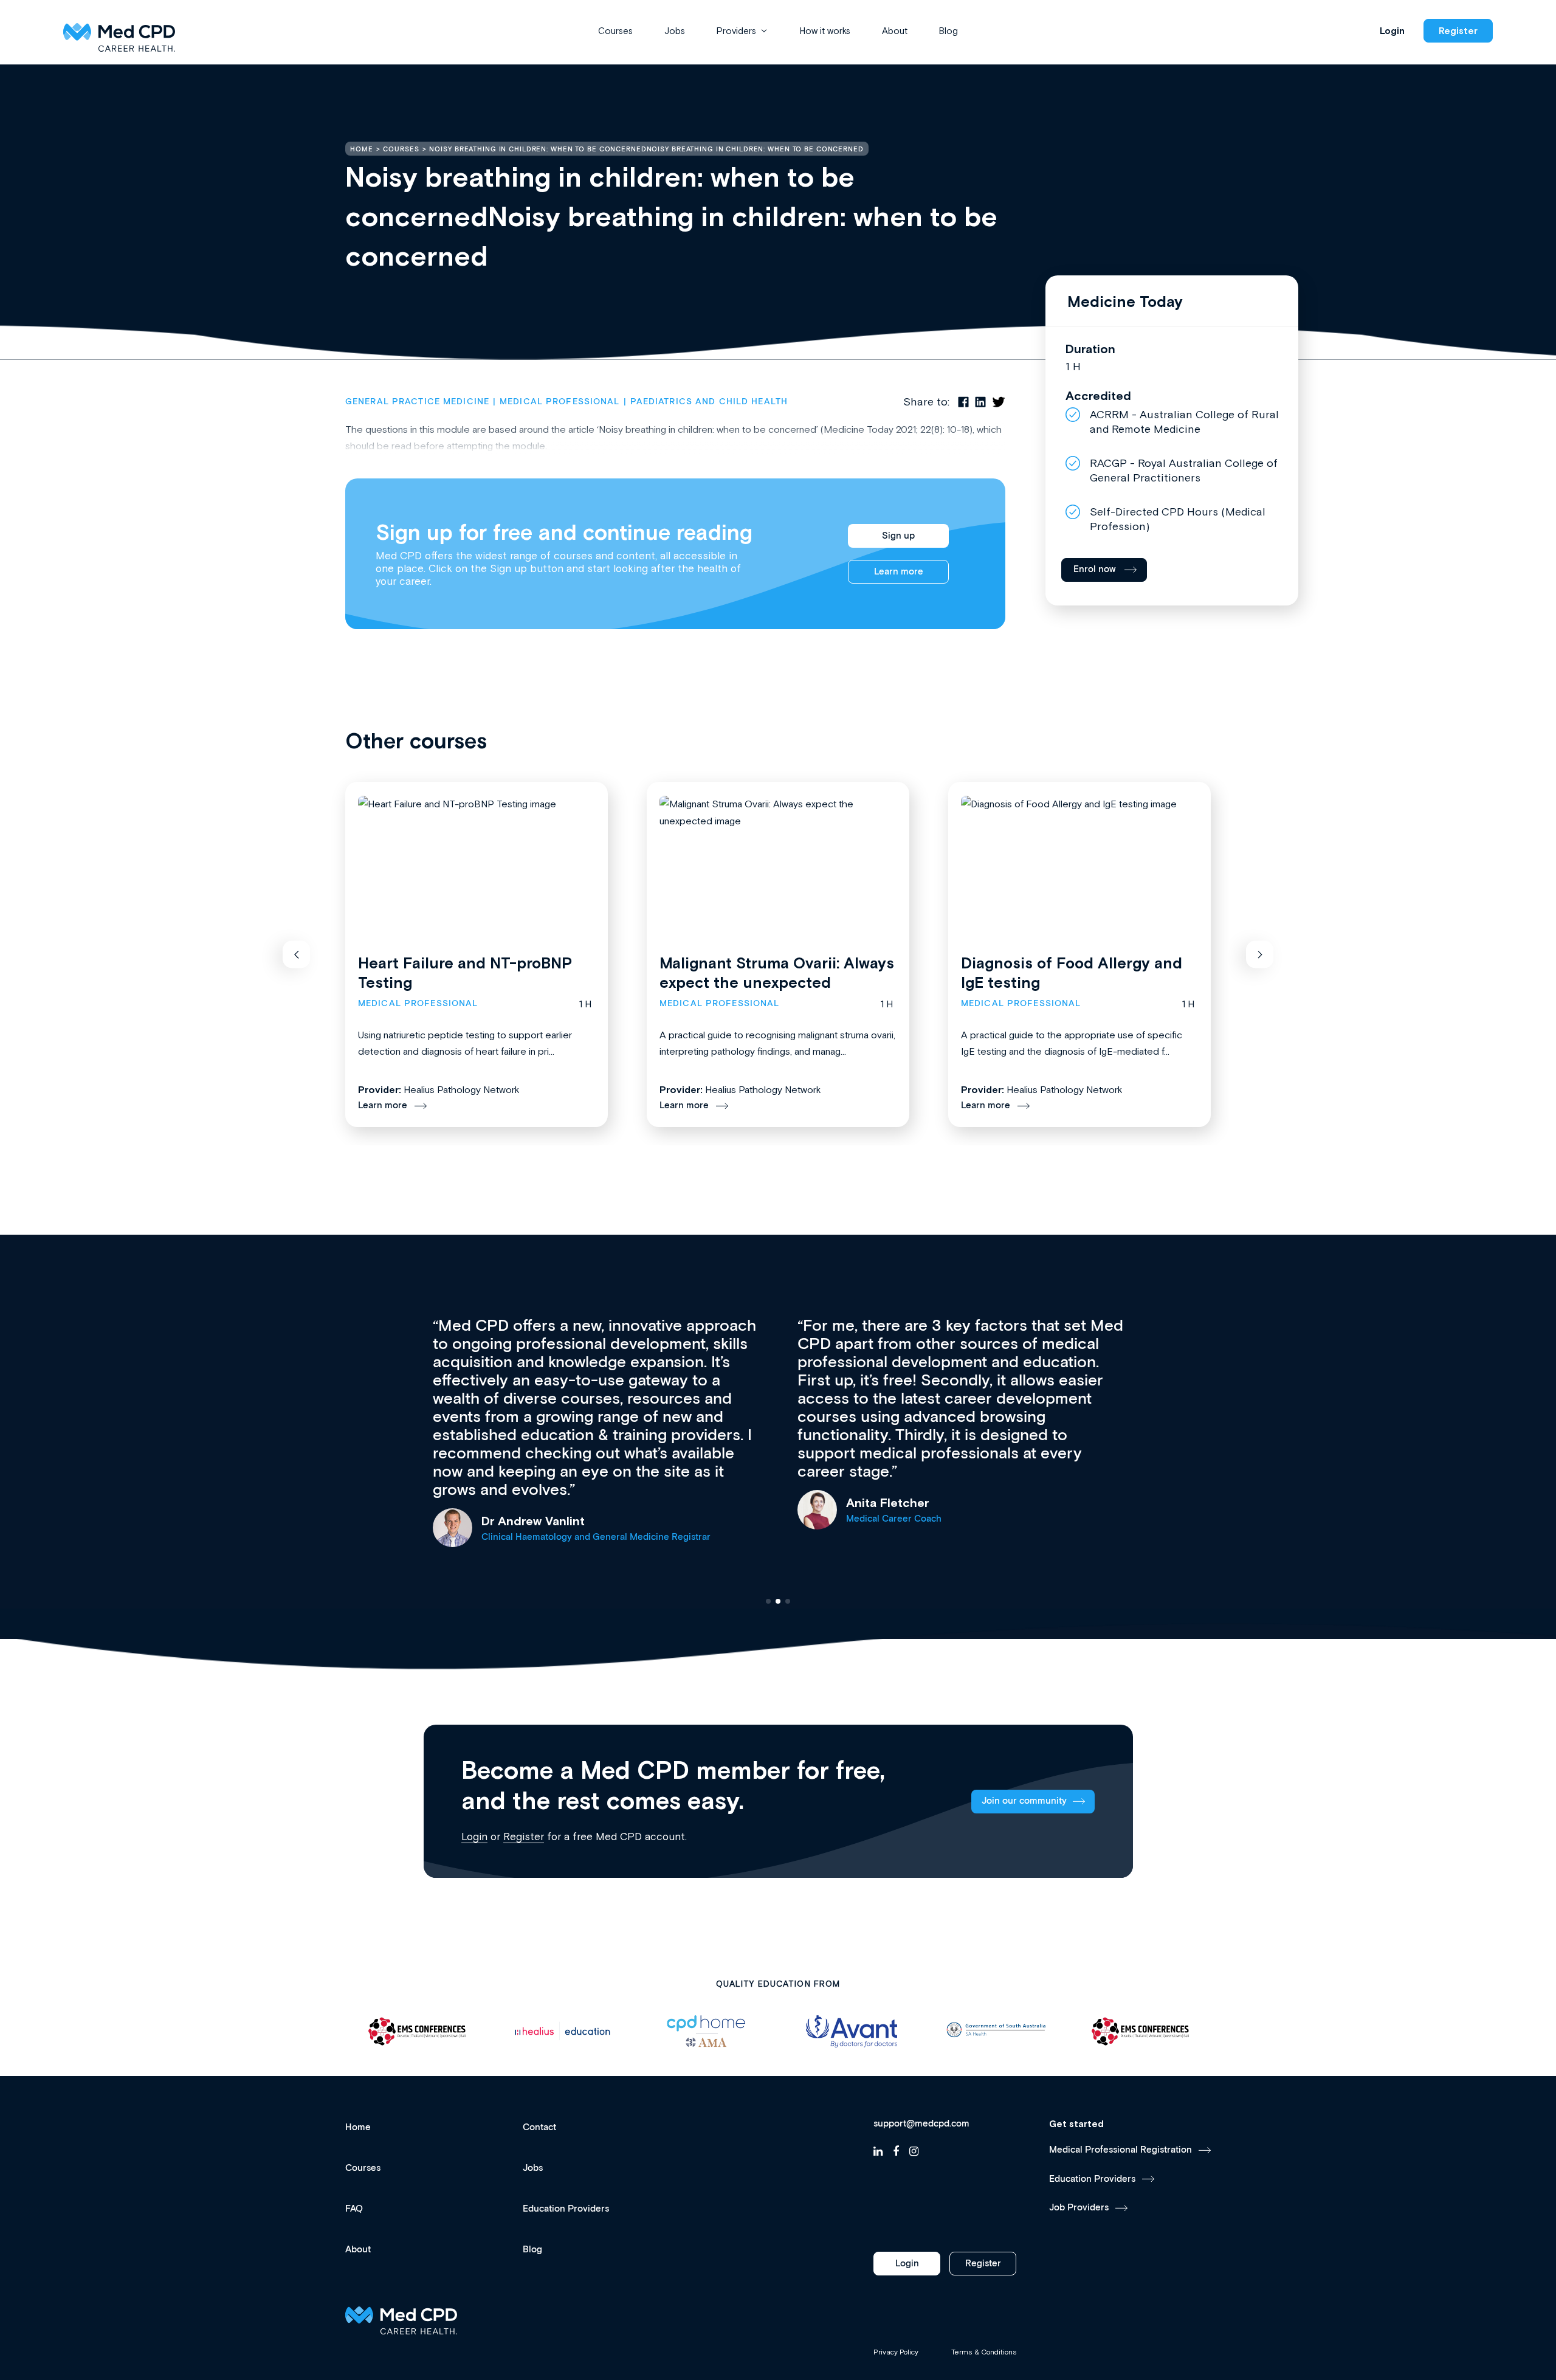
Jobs (675, 31)
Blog (948, 31)
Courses (615, 31)
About (895, 31)
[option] (418, 2031)
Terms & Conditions (984, 2352)
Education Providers (566, 2209)
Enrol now (1095, 569)
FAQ (354, 2209)
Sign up (898, 536)
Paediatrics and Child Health (709, 402)
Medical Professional (559, 402)
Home (358, 2127)
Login (1392, 31)
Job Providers (1079, 2208)
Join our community (1024, 1801)
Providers (736, 31)
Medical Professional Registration (1121, 2150)
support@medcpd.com (921, 2124)
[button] (296, 955)
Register (1458, 31)
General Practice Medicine (417, 402)
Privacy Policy (896, 2352)
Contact (539, 2127)
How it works (825, 31)
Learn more (899, 572)
